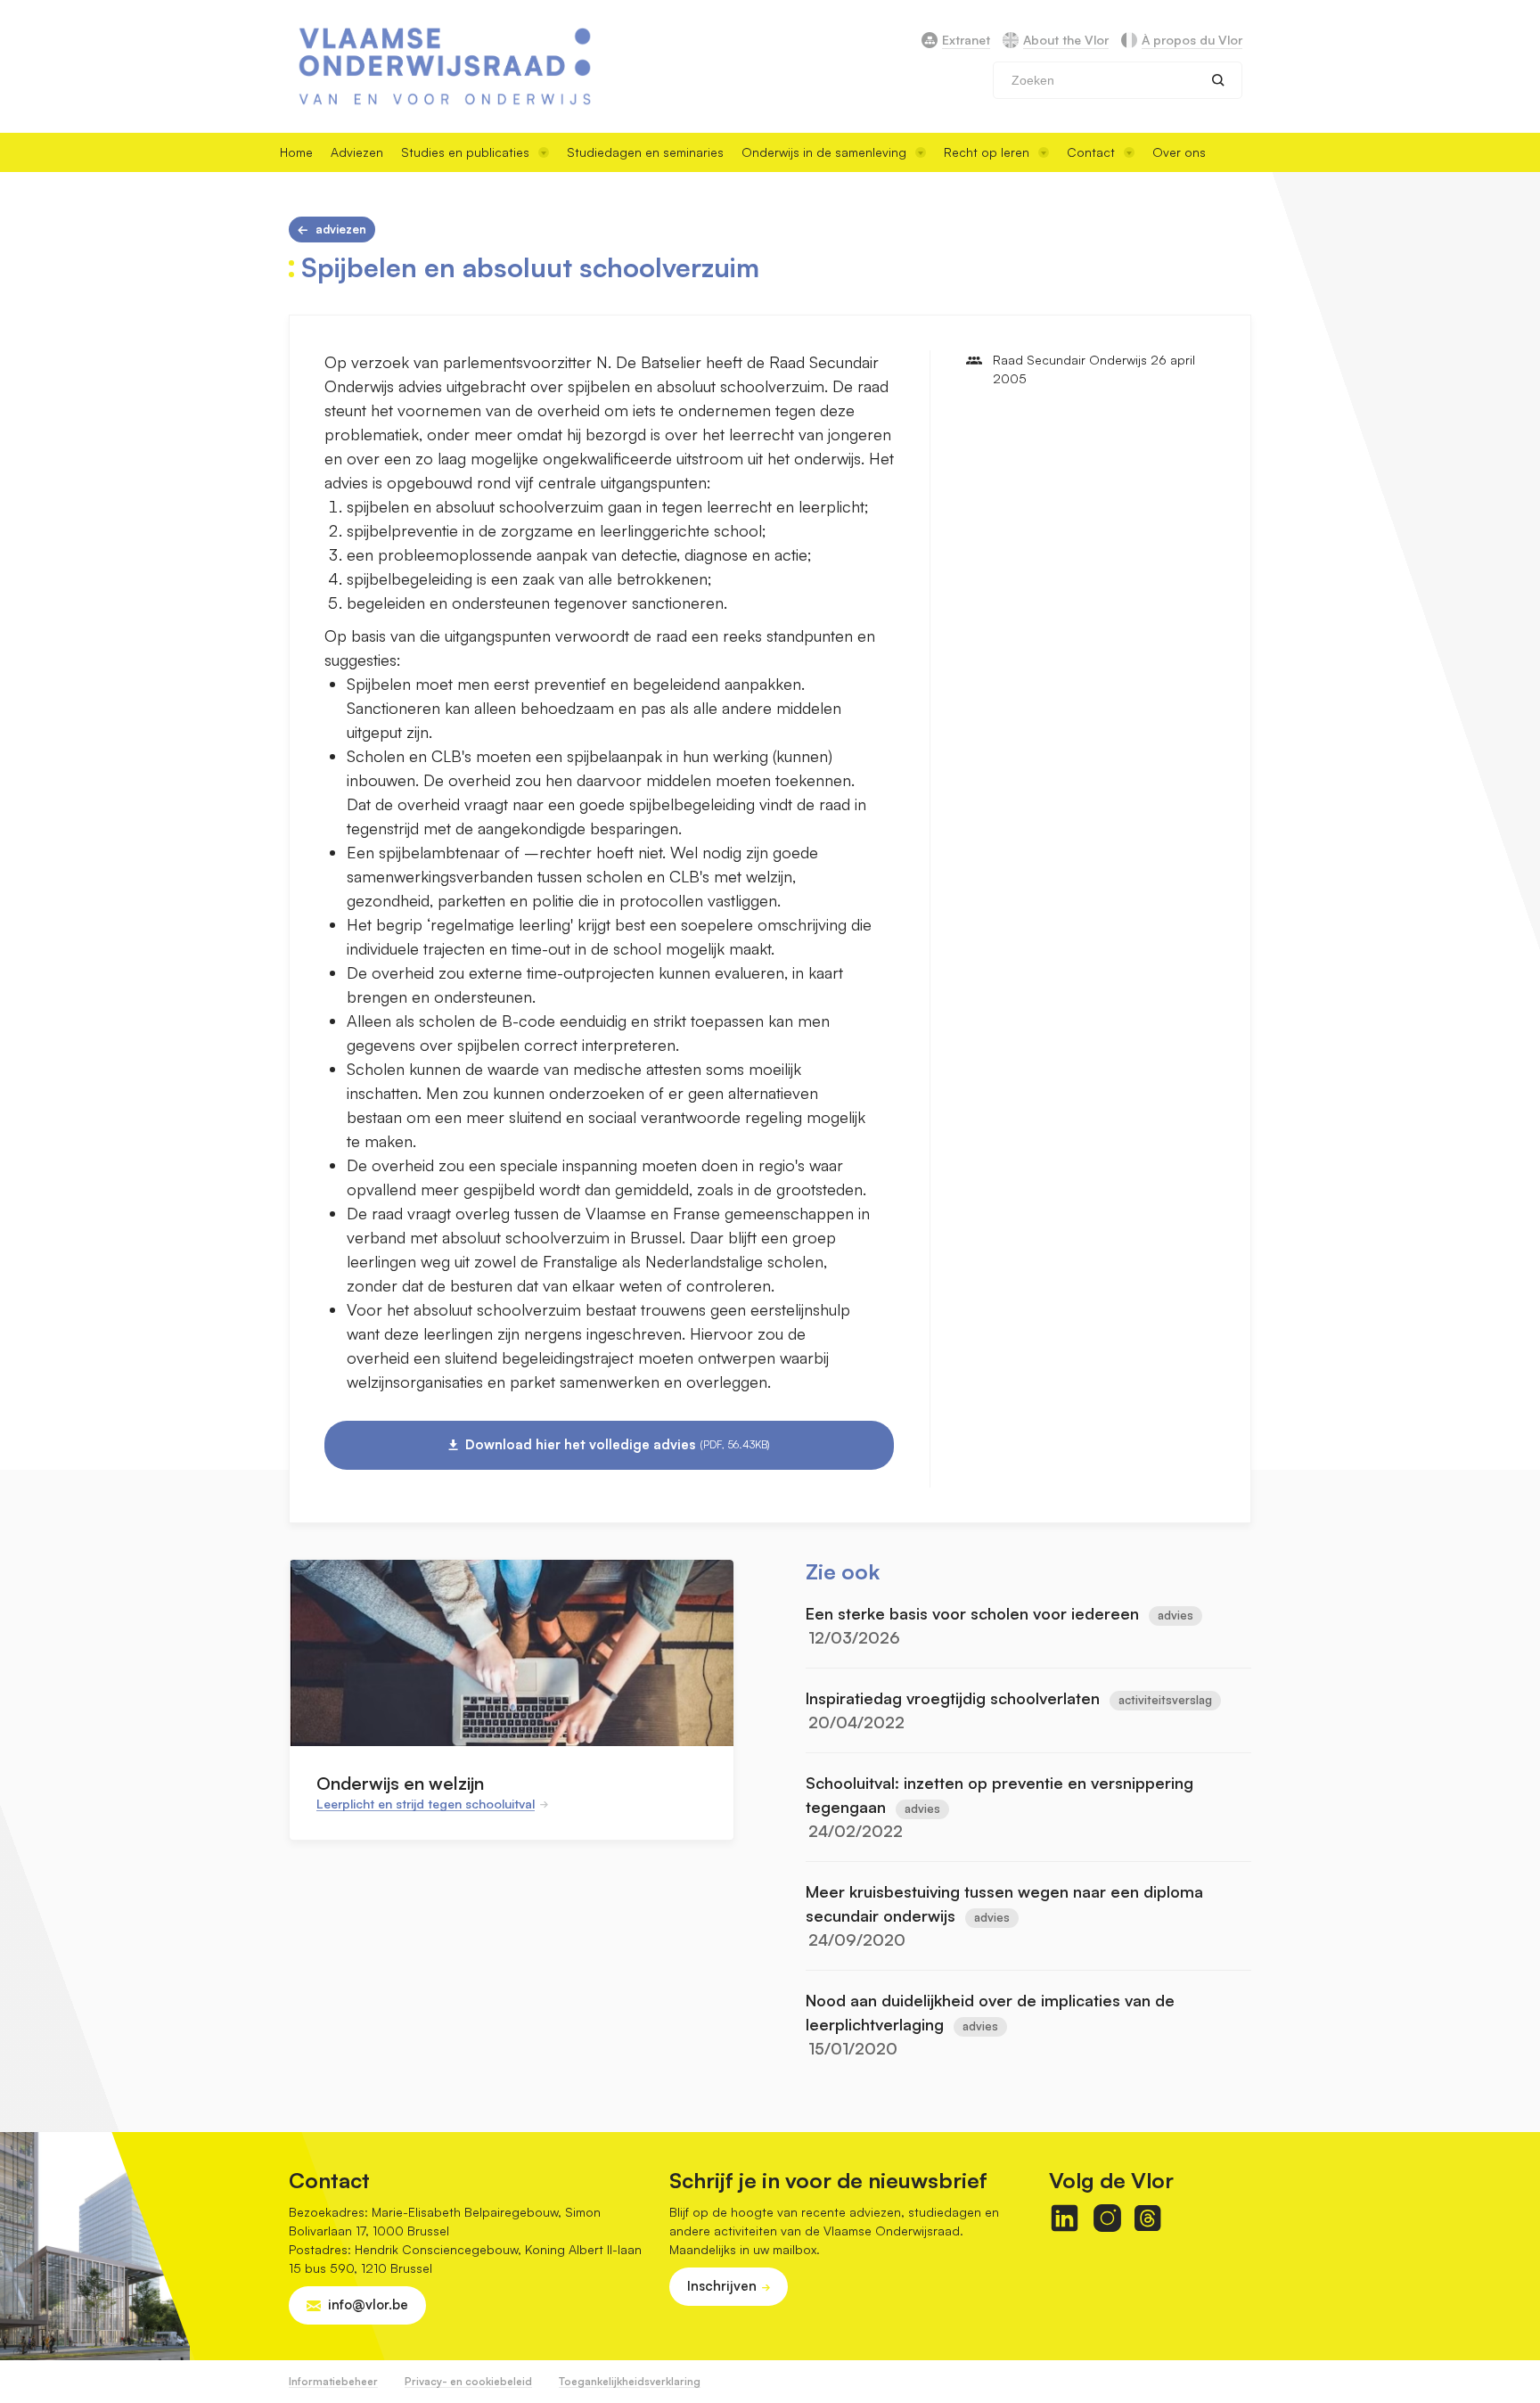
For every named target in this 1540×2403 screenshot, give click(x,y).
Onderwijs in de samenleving (824, 152)
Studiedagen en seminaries (645, 152)
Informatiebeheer (333, 2381)
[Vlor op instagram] (1107, 2218)
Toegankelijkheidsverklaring (630, 2381)
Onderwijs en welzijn (400, 1783)
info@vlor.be (368, 2305)
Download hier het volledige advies (618, 1444)
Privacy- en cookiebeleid (468, 2381)
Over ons (1179, 152)
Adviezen (357, 152)
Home (296, 152)
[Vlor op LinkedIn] (1065, 2218)
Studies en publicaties (465, 152)
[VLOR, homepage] (445, 66)
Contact (1091, 152)
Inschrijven (722, 2286)
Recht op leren (987, 152)
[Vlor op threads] (1147, 2218)
